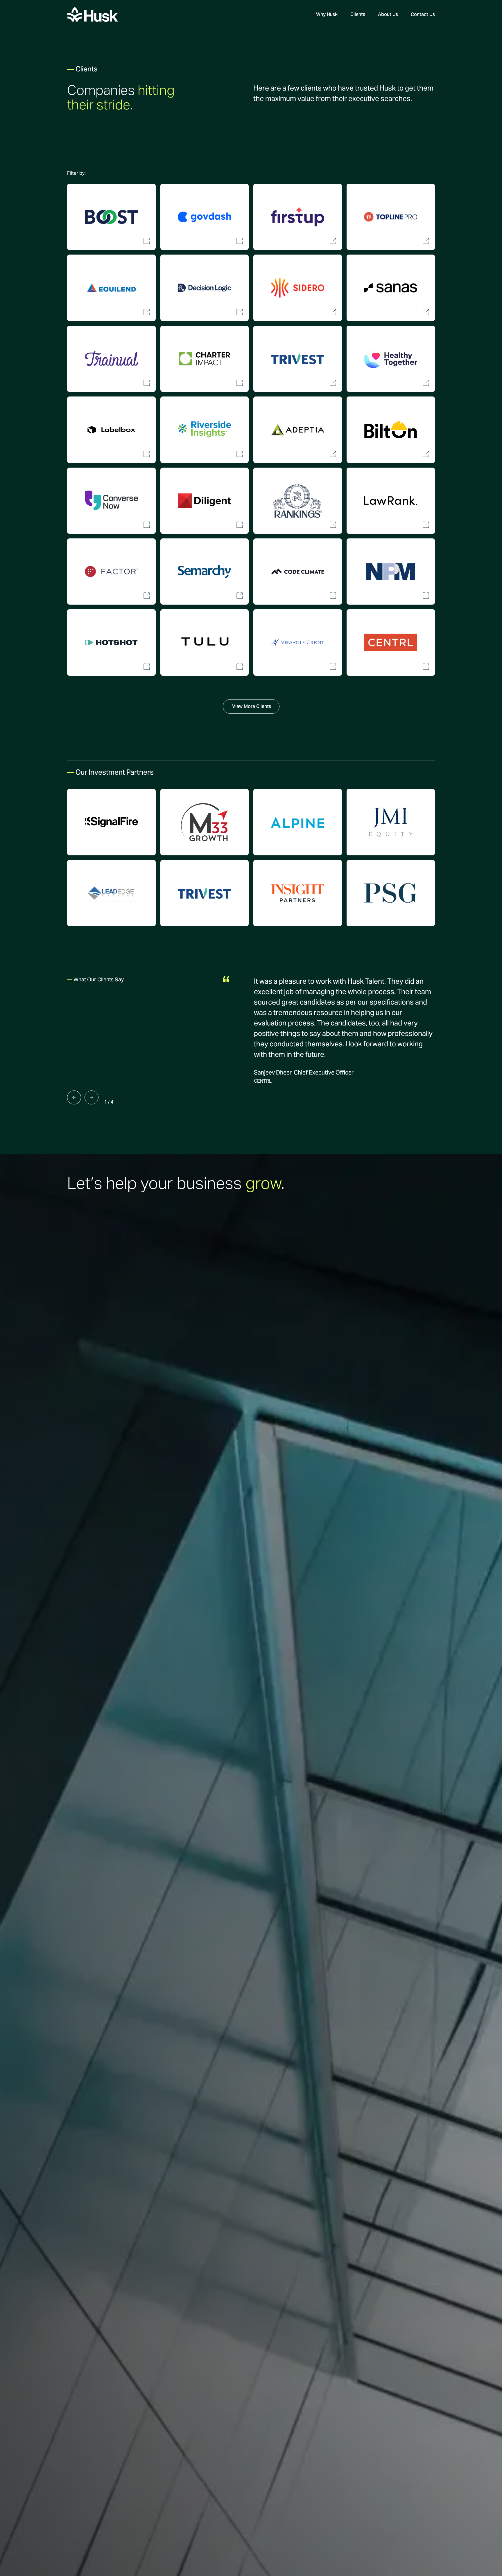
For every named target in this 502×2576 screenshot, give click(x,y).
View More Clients (252, 706)
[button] (76, 173)
